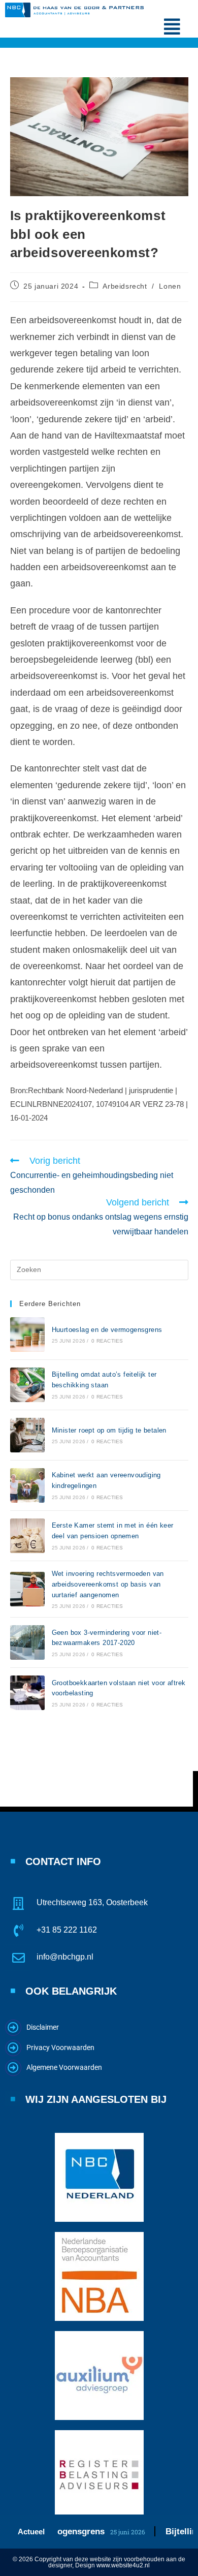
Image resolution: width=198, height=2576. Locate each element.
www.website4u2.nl (123, 2565)
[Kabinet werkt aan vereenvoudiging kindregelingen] (27, 1485)
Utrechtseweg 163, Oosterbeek (92, 1902)
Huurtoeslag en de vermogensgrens (107, 1330)
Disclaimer (43, 2027)
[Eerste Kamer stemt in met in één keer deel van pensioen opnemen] (27, 1536)
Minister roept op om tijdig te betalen (109, 1430)
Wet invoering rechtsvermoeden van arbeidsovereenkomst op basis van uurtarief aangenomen (108, 1584)
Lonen (170, 286)
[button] (172, 27)
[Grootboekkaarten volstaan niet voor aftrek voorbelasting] (27, 1693)
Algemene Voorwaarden (64, 2067)
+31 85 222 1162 (67, 1930)
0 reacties (107, 1341)
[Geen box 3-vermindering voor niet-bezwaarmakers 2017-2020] (27, 1642)
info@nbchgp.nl (65, 1957)
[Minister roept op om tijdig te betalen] (27, 1435)
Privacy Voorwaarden (60, 2047)
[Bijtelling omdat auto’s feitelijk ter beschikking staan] (27, 1385)
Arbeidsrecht (125, 286)
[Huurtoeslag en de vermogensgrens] (27, 1334)
